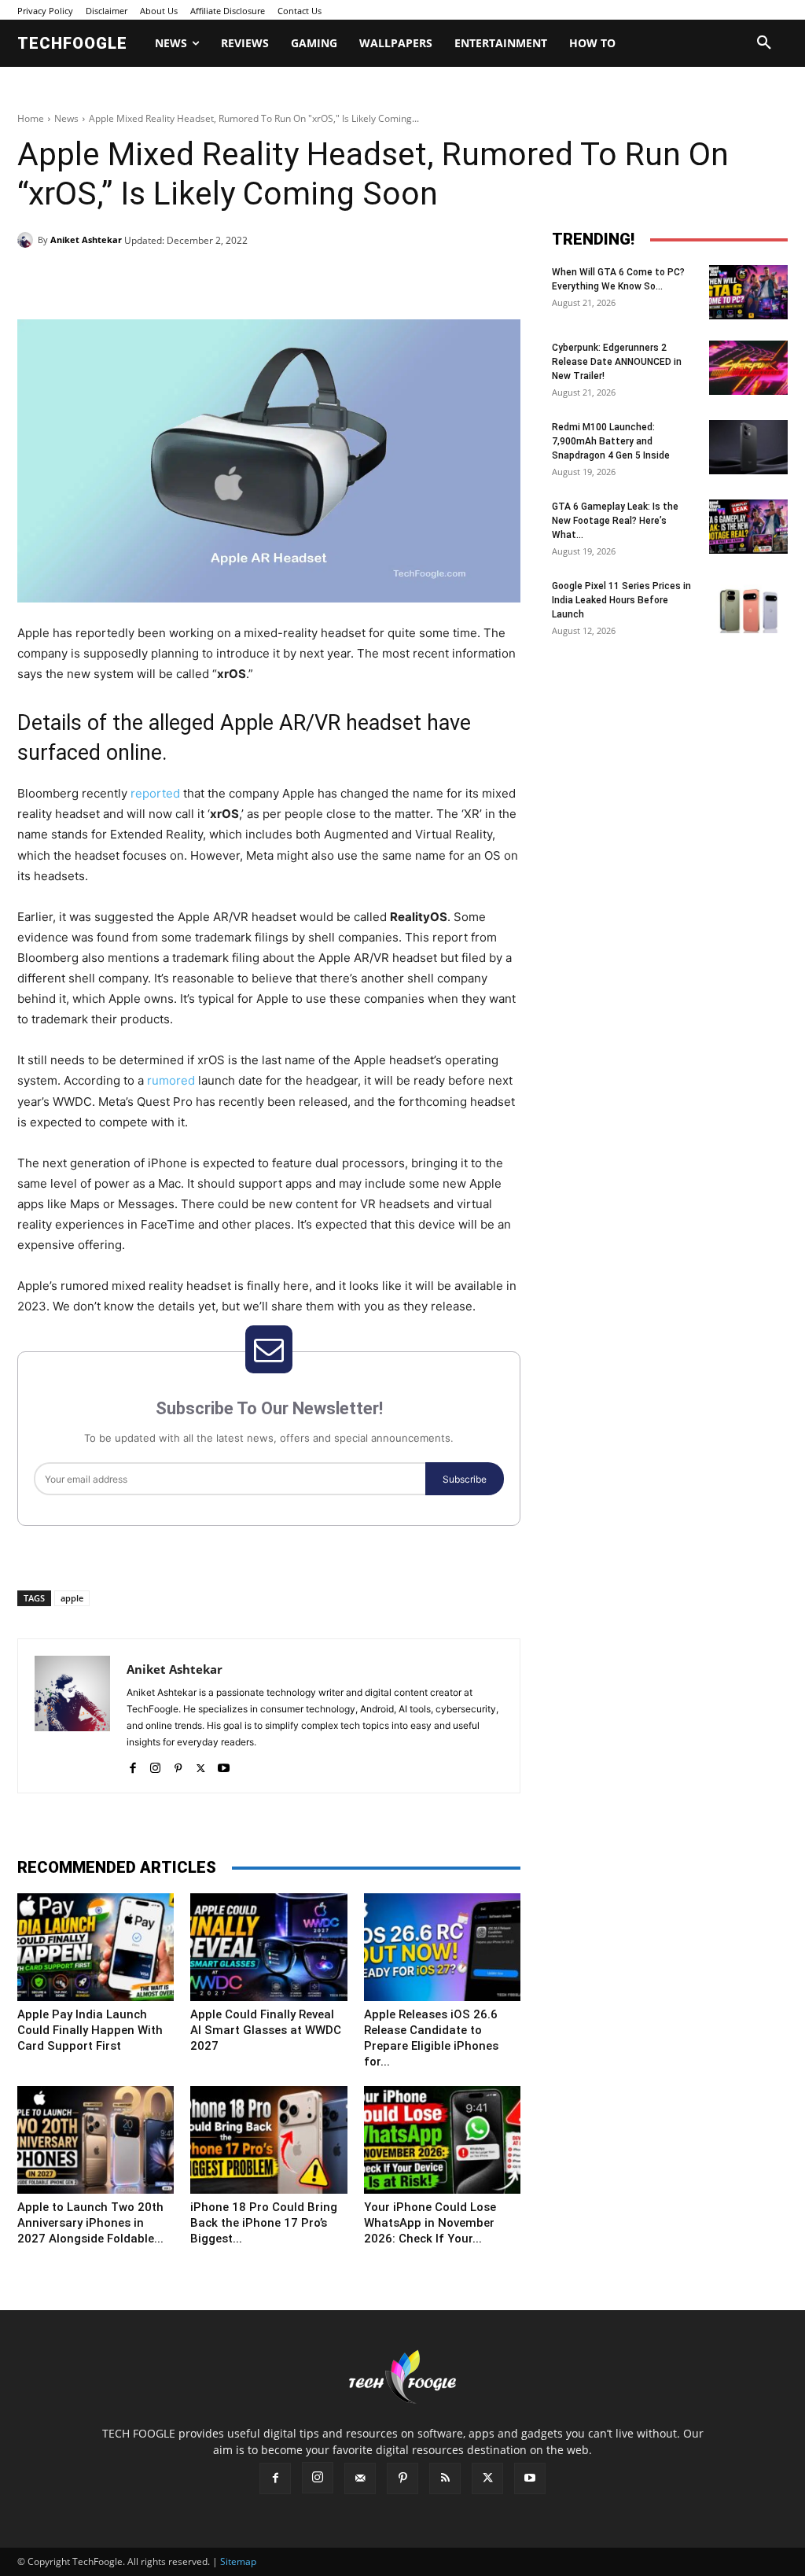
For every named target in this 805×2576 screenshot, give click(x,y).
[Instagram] (155, 1765)
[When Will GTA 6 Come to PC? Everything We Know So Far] (748, 292)
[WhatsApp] (234, 280)
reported (155, 793)
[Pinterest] (198, 280)
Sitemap (238, 2561)
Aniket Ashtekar (86, 240)
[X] (162, 280)
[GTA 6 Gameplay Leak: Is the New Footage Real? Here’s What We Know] (748, 527)
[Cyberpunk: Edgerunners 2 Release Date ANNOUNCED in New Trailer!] (748, 368)
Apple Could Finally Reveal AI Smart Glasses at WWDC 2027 (266, 2030)
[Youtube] (224, 1765)
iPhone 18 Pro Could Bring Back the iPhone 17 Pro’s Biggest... (264, 2223)
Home (31, 118)
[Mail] (360, 2478)
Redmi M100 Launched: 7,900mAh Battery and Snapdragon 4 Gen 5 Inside (611, 441)
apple (72, 1598)
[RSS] (445, 2478)
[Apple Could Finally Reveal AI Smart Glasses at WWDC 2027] (268, 1947)
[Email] (270, 280)
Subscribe (465, 1479)
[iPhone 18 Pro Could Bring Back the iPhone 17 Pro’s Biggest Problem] (268, 2140)
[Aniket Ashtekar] (28, 240)
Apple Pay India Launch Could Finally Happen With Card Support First (90, 2030)
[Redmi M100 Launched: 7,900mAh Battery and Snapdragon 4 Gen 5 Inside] (748, 447)
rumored (171, 1080)
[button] (764, 43)
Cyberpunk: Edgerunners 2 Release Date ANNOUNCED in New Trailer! (617, 362)
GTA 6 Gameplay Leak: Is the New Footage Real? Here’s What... (615, 521)
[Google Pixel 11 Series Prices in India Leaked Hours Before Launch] (748, 606)
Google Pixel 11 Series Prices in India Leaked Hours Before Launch (621, 600)
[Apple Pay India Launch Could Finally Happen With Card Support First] (96, 1947)
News (66, 118)
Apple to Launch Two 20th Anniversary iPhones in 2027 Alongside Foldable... (90, 2223)
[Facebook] (126, 280)
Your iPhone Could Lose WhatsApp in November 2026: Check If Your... (430, 2223)
